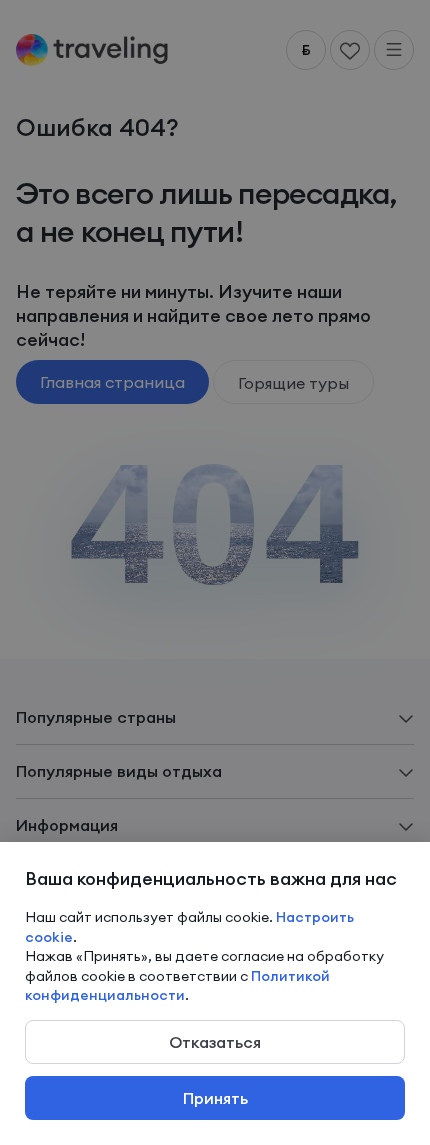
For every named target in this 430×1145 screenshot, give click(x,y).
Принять (215, 1098)
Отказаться (215, 1042)
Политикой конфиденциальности (177, 986)
